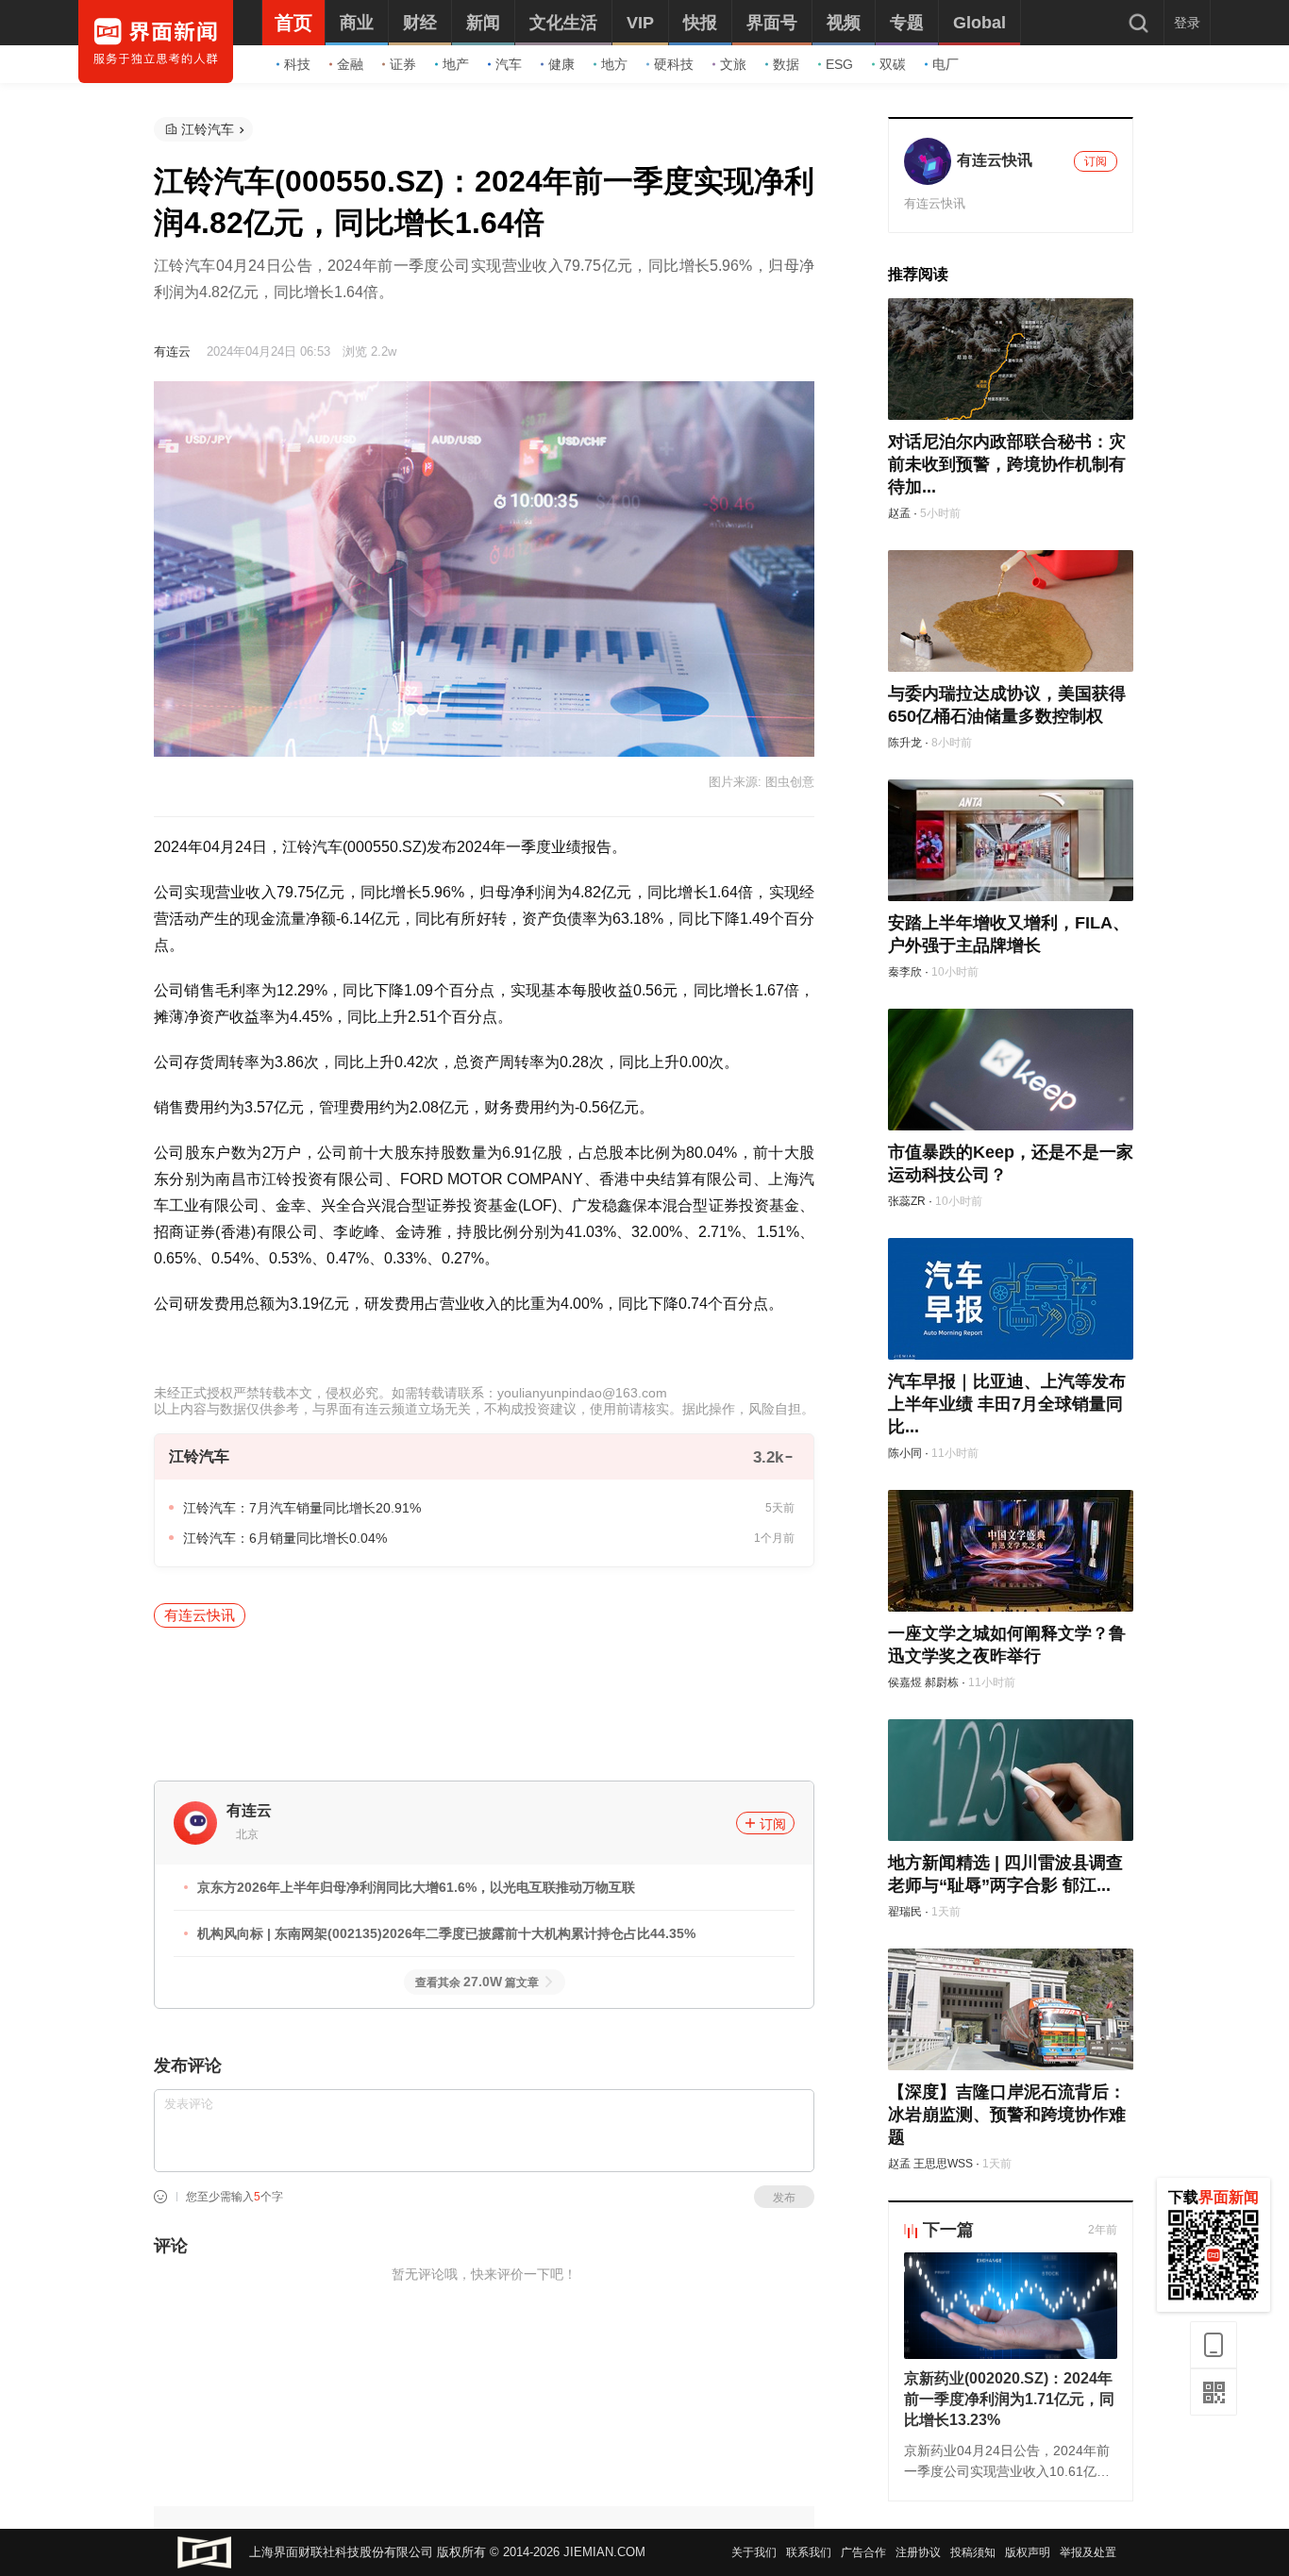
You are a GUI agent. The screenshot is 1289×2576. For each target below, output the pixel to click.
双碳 (893, 64)
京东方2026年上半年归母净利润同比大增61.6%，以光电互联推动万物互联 (416, 1887)
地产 (456, 64)
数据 (786, 64)
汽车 (509, 64)
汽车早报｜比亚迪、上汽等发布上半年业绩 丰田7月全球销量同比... (1007, 1404)
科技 (297, 64)
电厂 (946, 64)
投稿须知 (973, 2552)
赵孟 (899, 513)
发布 (784, 2198)
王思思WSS (943, 2164)
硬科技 (674, 64)
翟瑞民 (905, 1912)
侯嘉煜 (905, 1682)
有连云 (172, 351)
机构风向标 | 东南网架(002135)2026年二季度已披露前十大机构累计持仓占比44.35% (446, 1933)
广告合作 (863, 2552)
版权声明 (1028, 2552)
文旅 (733, 64)
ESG (839, 64)
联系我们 (809, 2552)
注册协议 (918, 2552)
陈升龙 (905, 743)
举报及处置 (1088, 2552)
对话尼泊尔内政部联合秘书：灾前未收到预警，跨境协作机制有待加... (1007, 464)
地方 (614, 64)
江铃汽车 (208, 129)
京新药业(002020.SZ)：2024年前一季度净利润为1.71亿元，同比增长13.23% (1009, 2399)
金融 (350, 64)
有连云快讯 (200, 1615)
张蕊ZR (907, 1201)
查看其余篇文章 (477, 1982)
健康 (561, 64)
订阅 (773, 1824)
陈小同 (905, 1453)
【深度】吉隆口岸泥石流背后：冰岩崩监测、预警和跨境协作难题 (1007, 2115)
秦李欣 (905, 972)
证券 (403, 64)
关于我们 (754, 2552)
